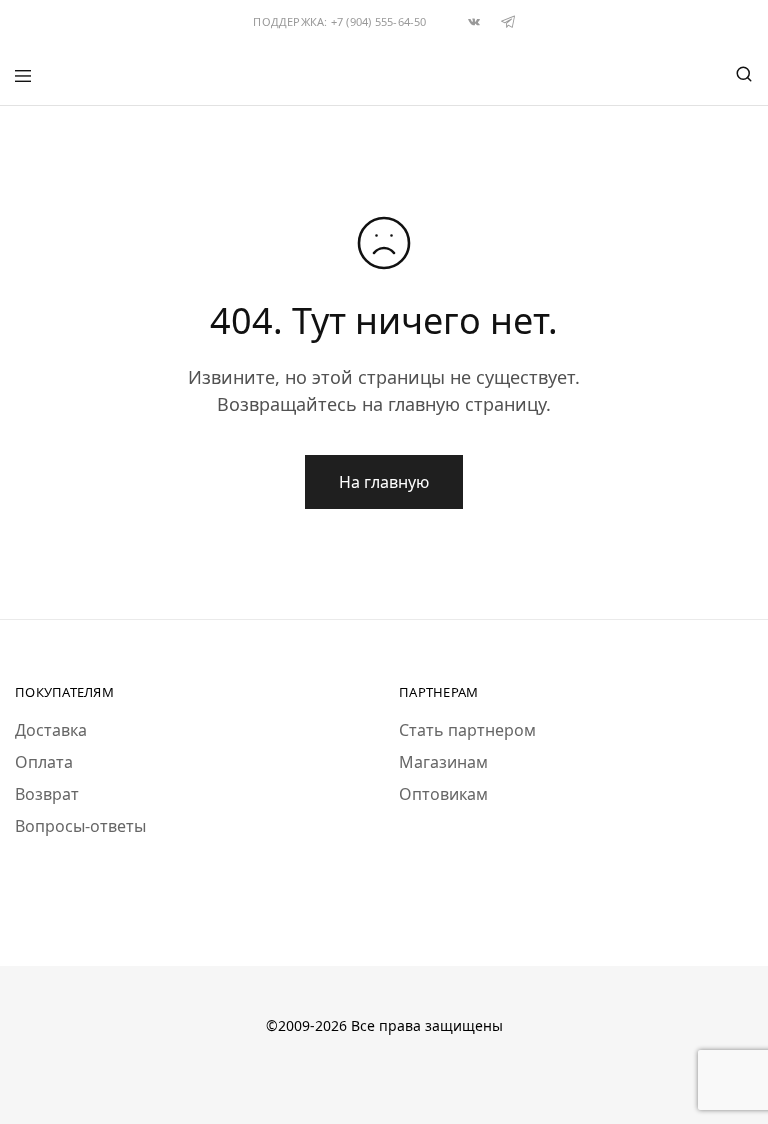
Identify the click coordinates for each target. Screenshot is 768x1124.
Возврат (47, 794)
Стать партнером (467, 730)
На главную (384, 482)
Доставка (51, 730)
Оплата (44, 762)
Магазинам (443, 762)
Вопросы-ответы (80, 826)
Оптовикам (443, 794)
